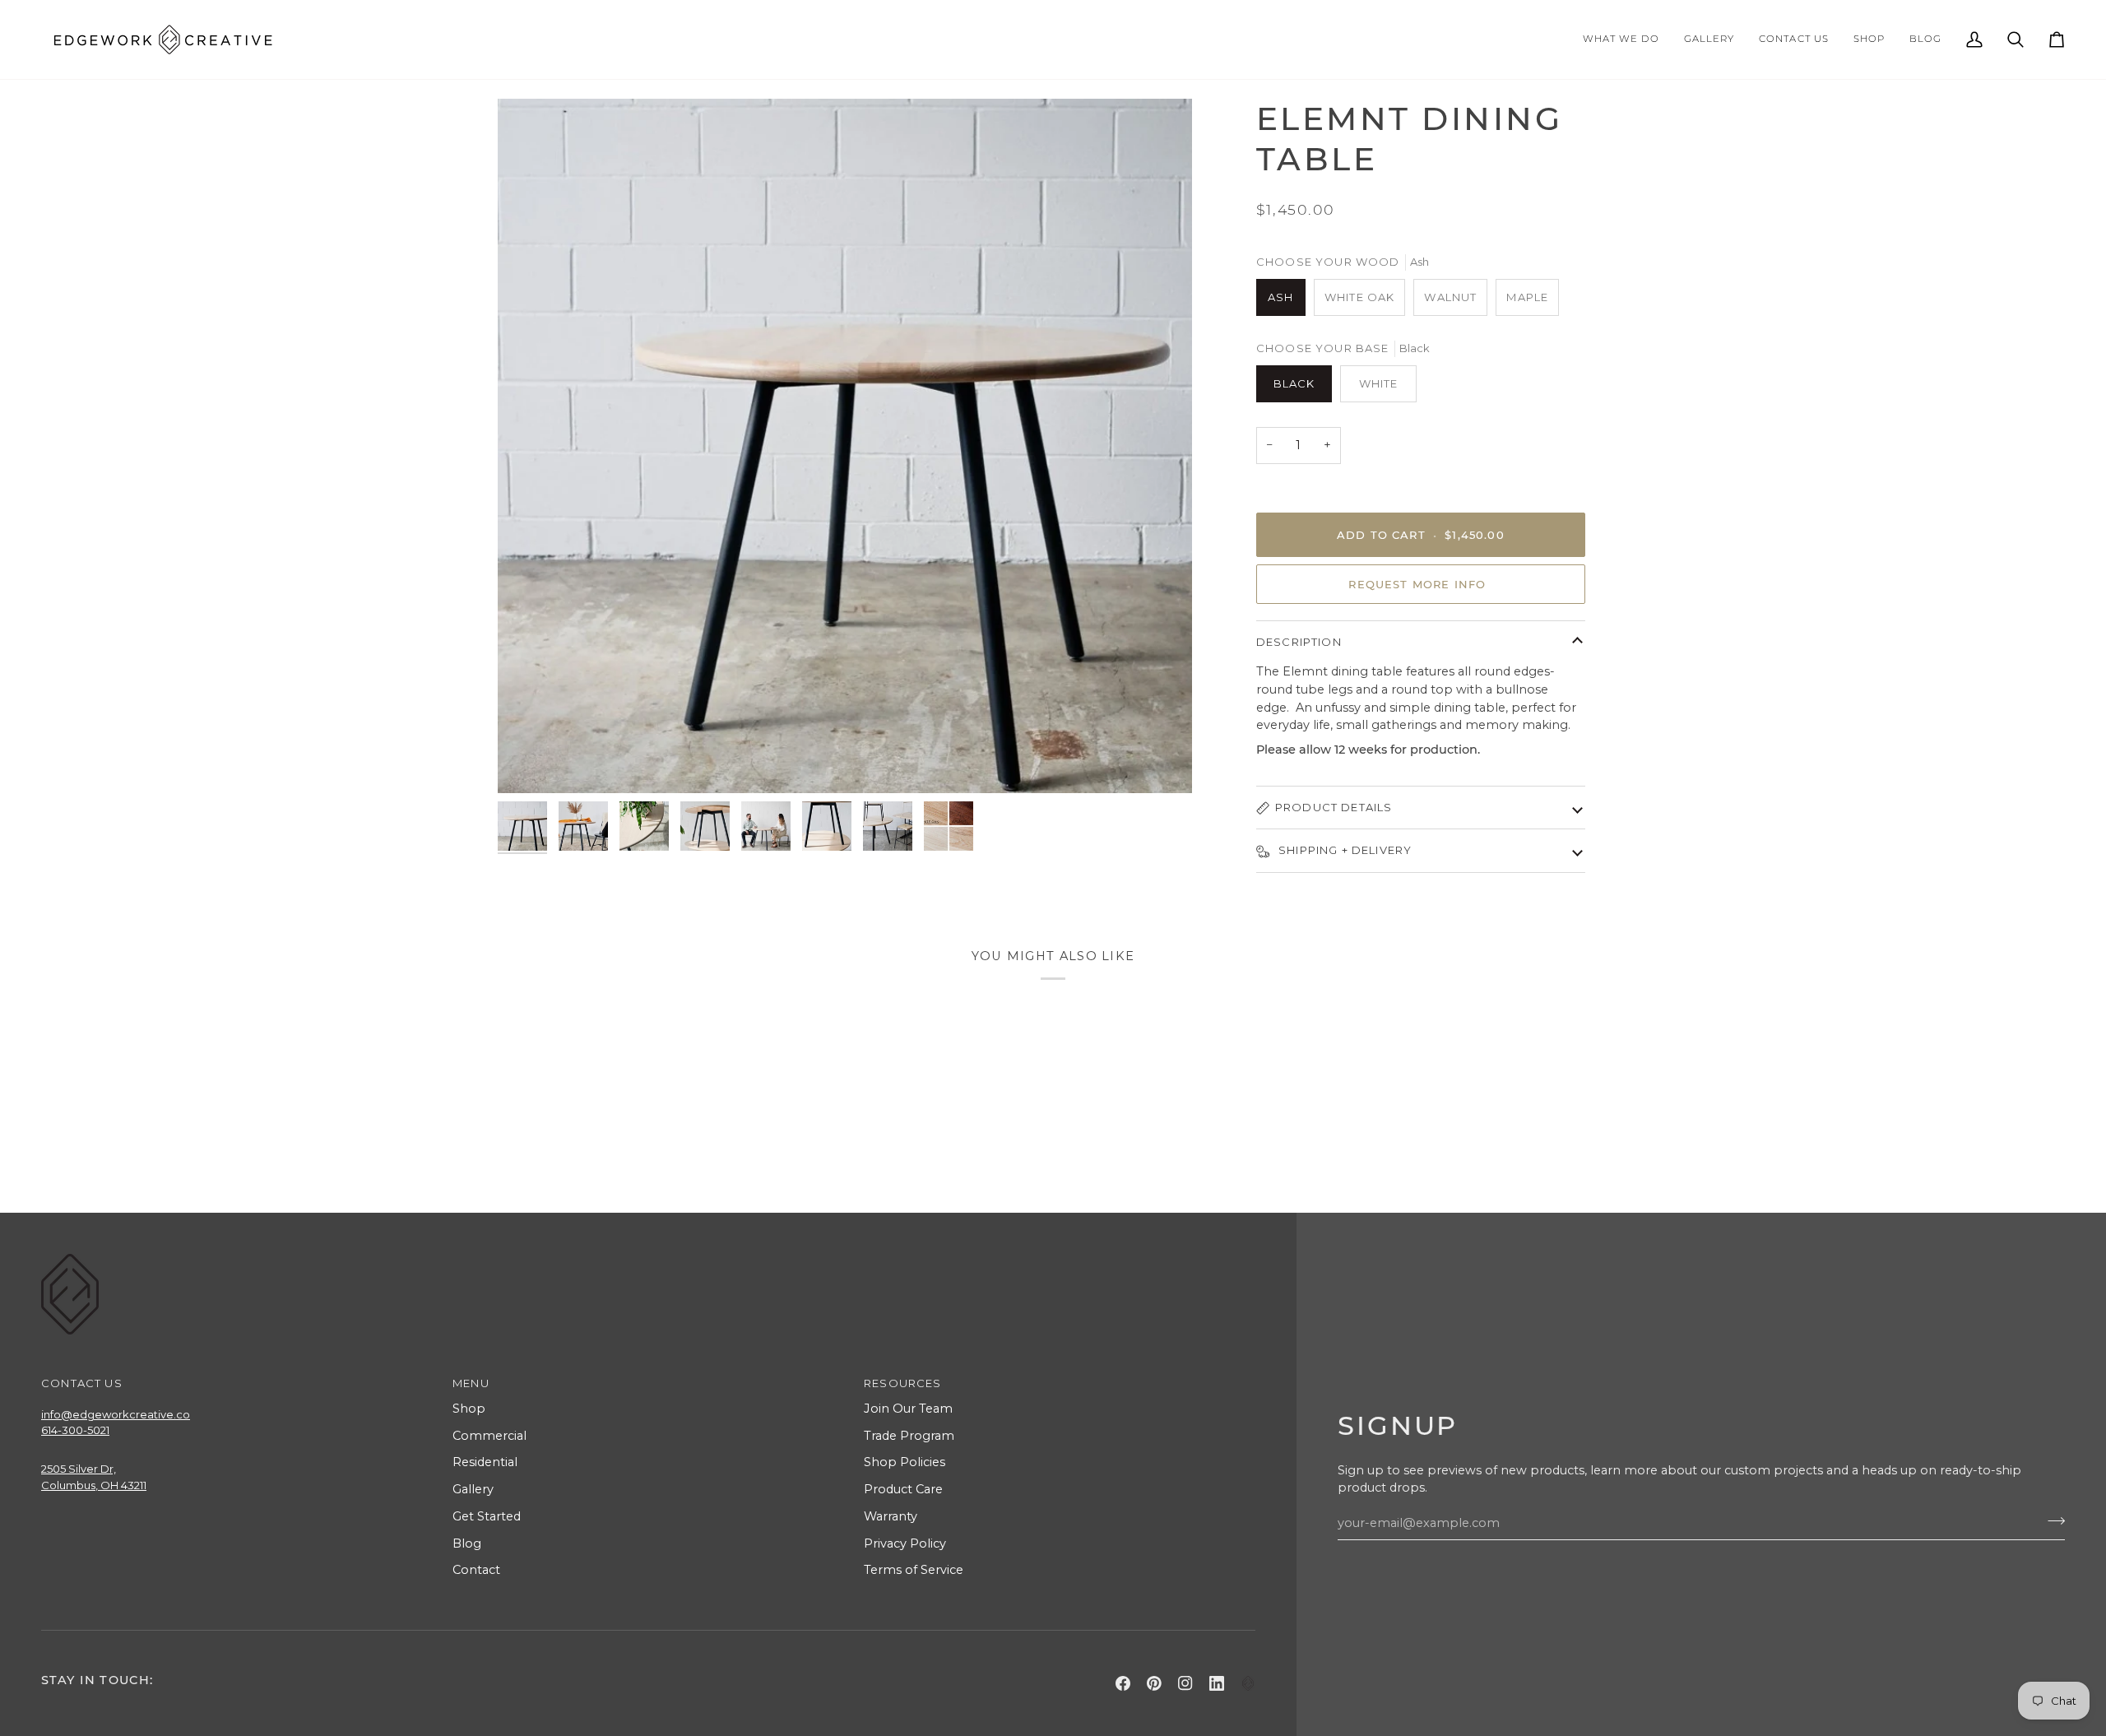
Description (1299, 642)
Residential (485, 1462)
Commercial (489, 1436)
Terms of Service (914, 1570)
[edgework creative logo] (1248, 1683)
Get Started (487, 1516)
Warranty (891, 1516)
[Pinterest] (1154, 1683)
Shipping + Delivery (1343, 850)
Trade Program (909, 1436)
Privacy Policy (905, 1543)
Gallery (473, 1489)
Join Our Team (908, 1409)
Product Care (903, 1489)
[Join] (2051, 1520)
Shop (469, 1409)
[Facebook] (1123, 1683)
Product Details (1334, 807)
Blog (467, 1543)
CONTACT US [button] (82, 1383)
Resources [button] (903, 1383)
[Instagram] (1185, 1683)
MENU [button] (471, 1383)
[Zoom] (529, 762)
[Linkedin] (1217, 1683)
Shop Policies (905, 1462)
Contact (476, 1570)
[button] (1621, 39)
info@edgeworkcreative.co (116, 1414)
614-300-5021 (75, 1430)
